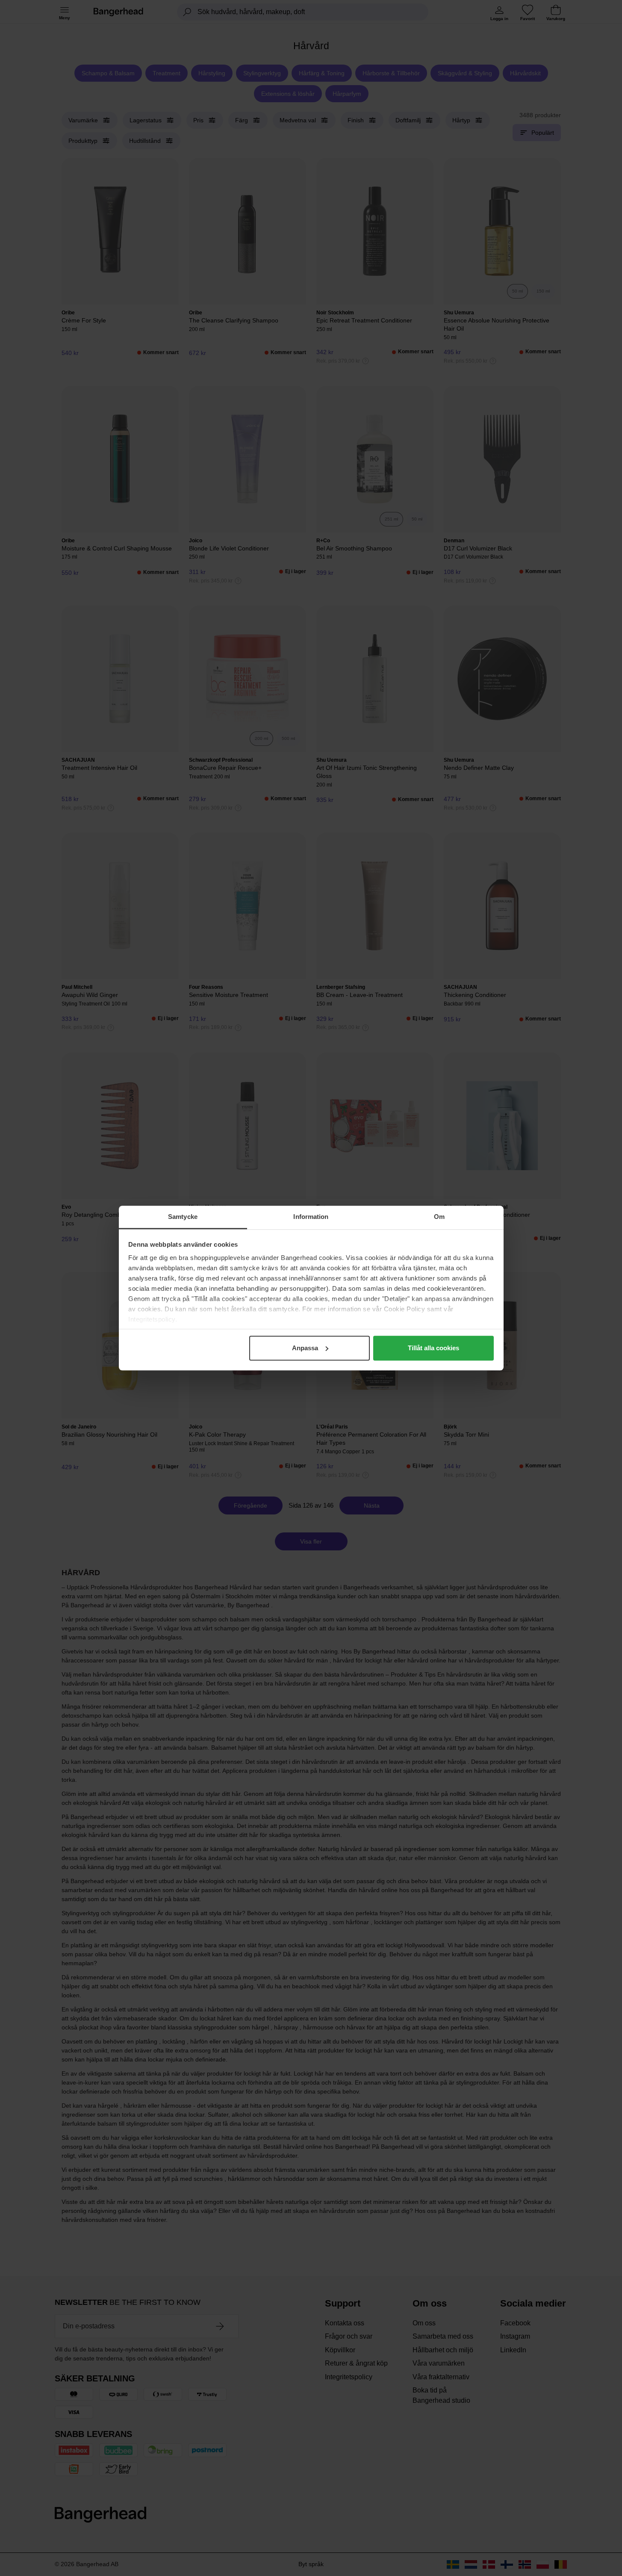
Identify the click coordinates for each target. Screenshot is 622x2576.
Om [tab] (439, 1217)
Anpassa (305, 1348)
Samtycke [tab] (183, 1217)
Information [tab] (311, 1217)
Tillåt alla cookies (433, 1348)
